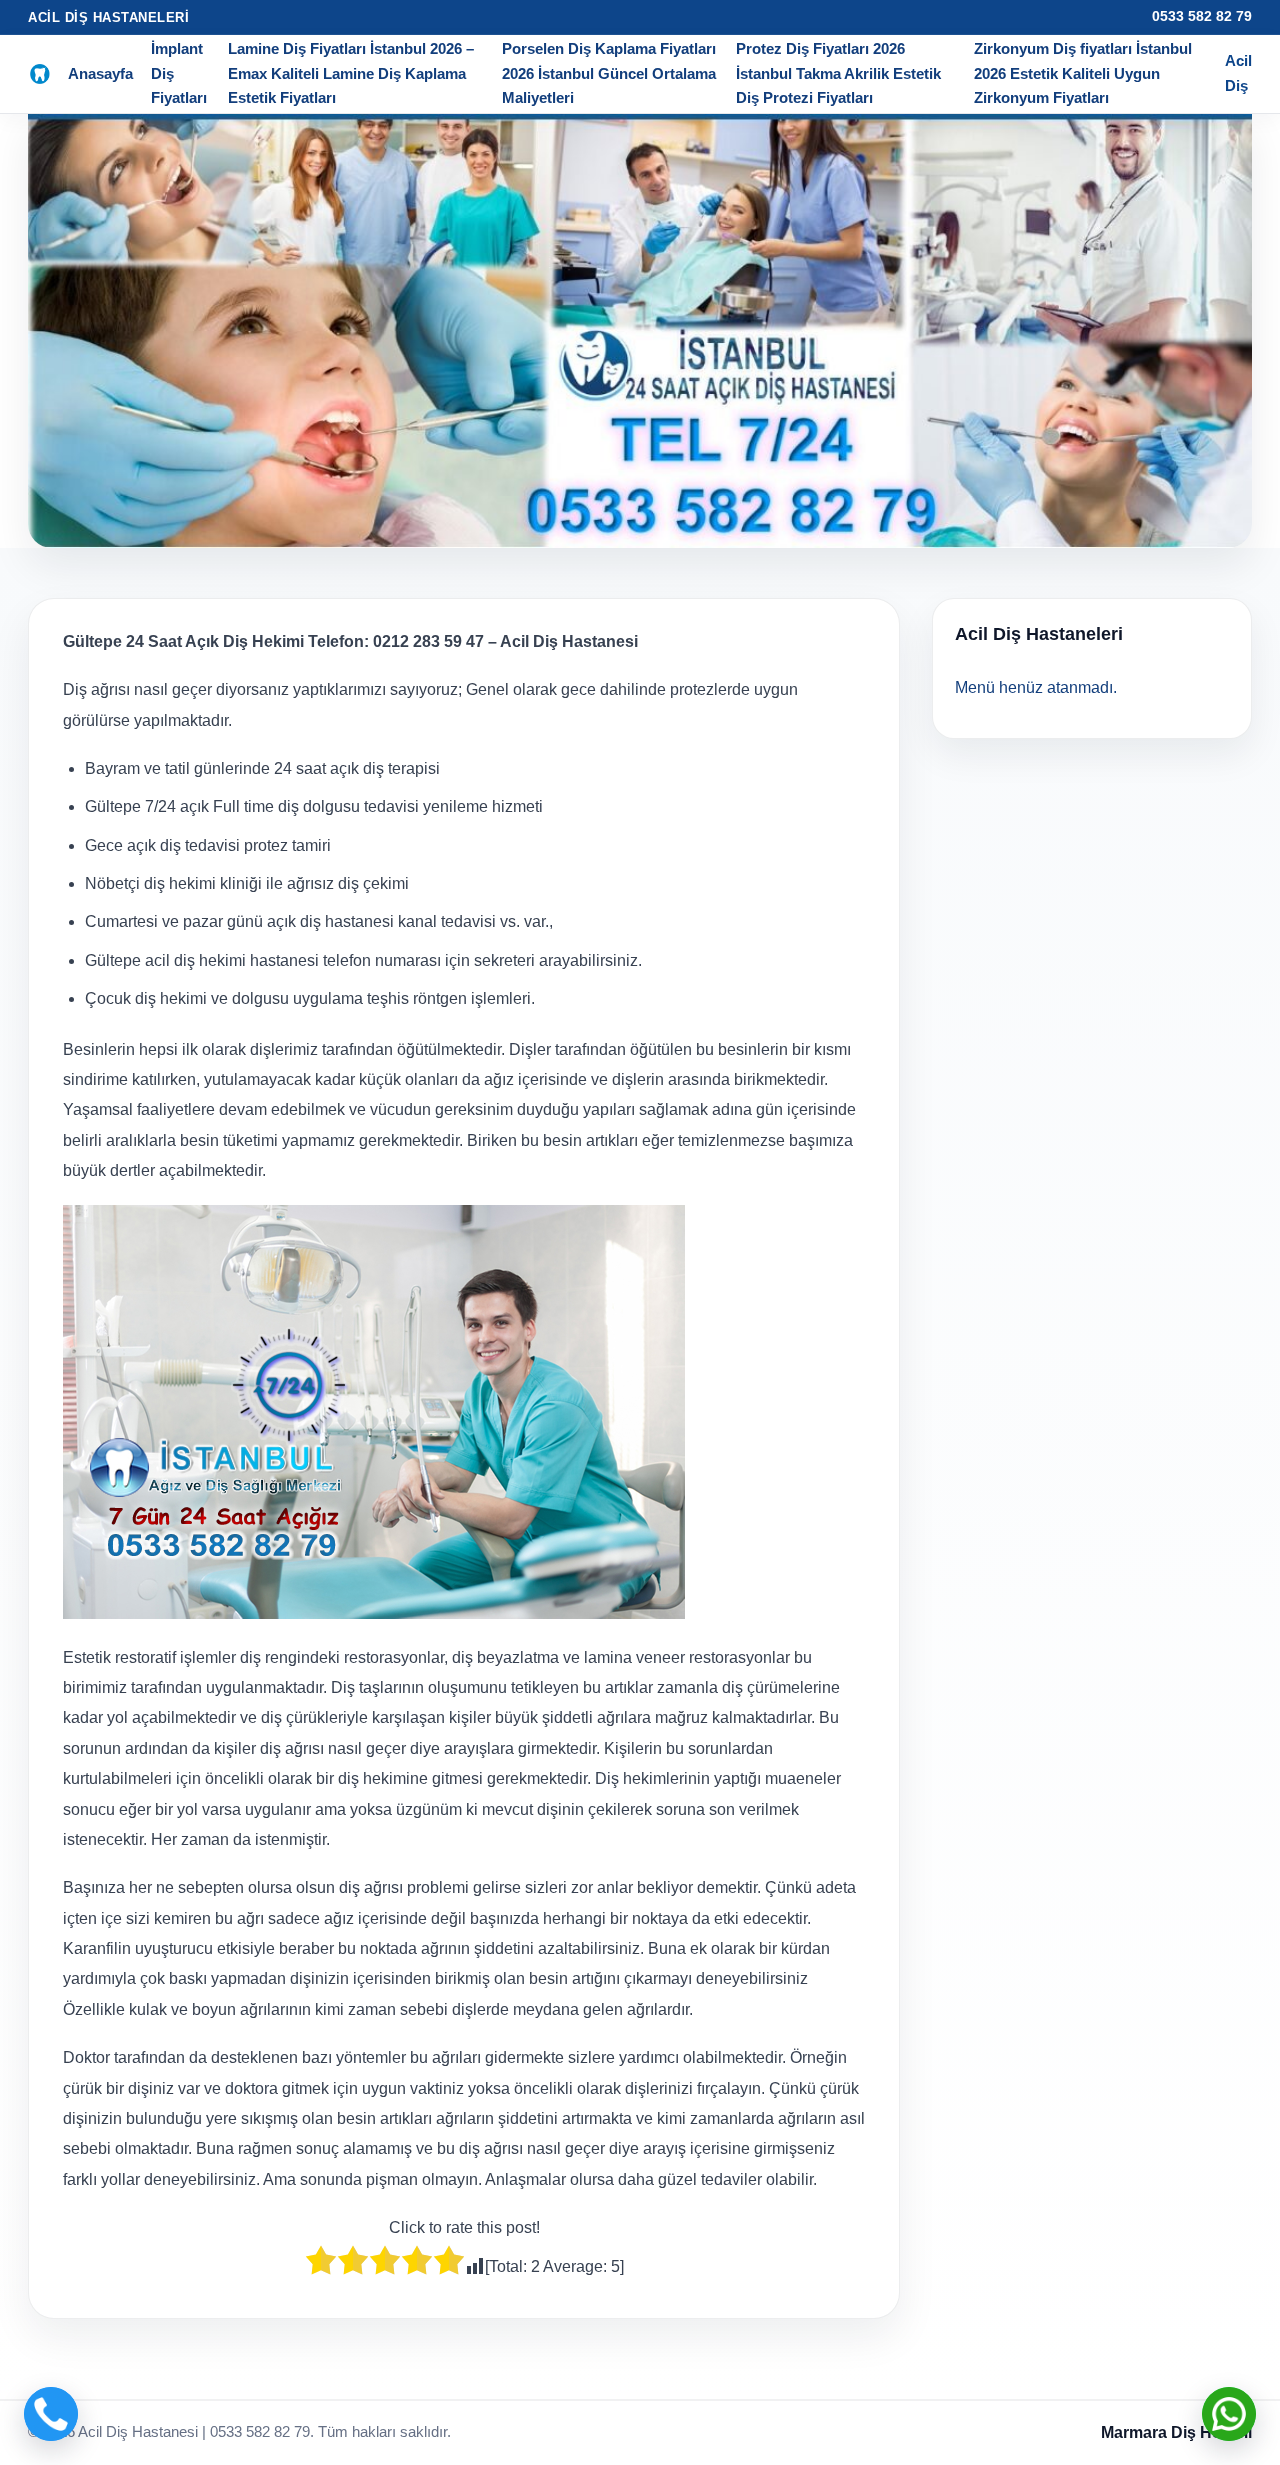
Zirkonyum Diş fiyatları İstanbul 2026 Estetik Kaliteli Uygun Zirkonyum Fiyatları (1083, 73)
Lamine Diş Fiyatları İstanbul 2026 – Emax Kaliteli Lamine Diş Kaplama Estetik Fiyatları (351, 73)
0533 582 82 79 (1202, 16)
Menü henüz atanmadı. (1036, 687)
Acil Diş (1238, 73)
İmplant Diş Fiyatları (179, 73)
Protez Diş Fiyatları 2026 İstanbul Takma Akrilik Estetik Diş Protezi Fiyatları (838, 73)
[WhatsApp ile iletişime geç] (1229, 2414)
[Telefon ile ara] (51, 2414)
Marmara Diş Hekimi (1176, 2432)
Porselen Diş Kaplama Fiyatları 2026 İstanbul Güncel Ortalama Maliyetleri (609, 73)
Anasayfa (100, 73)
